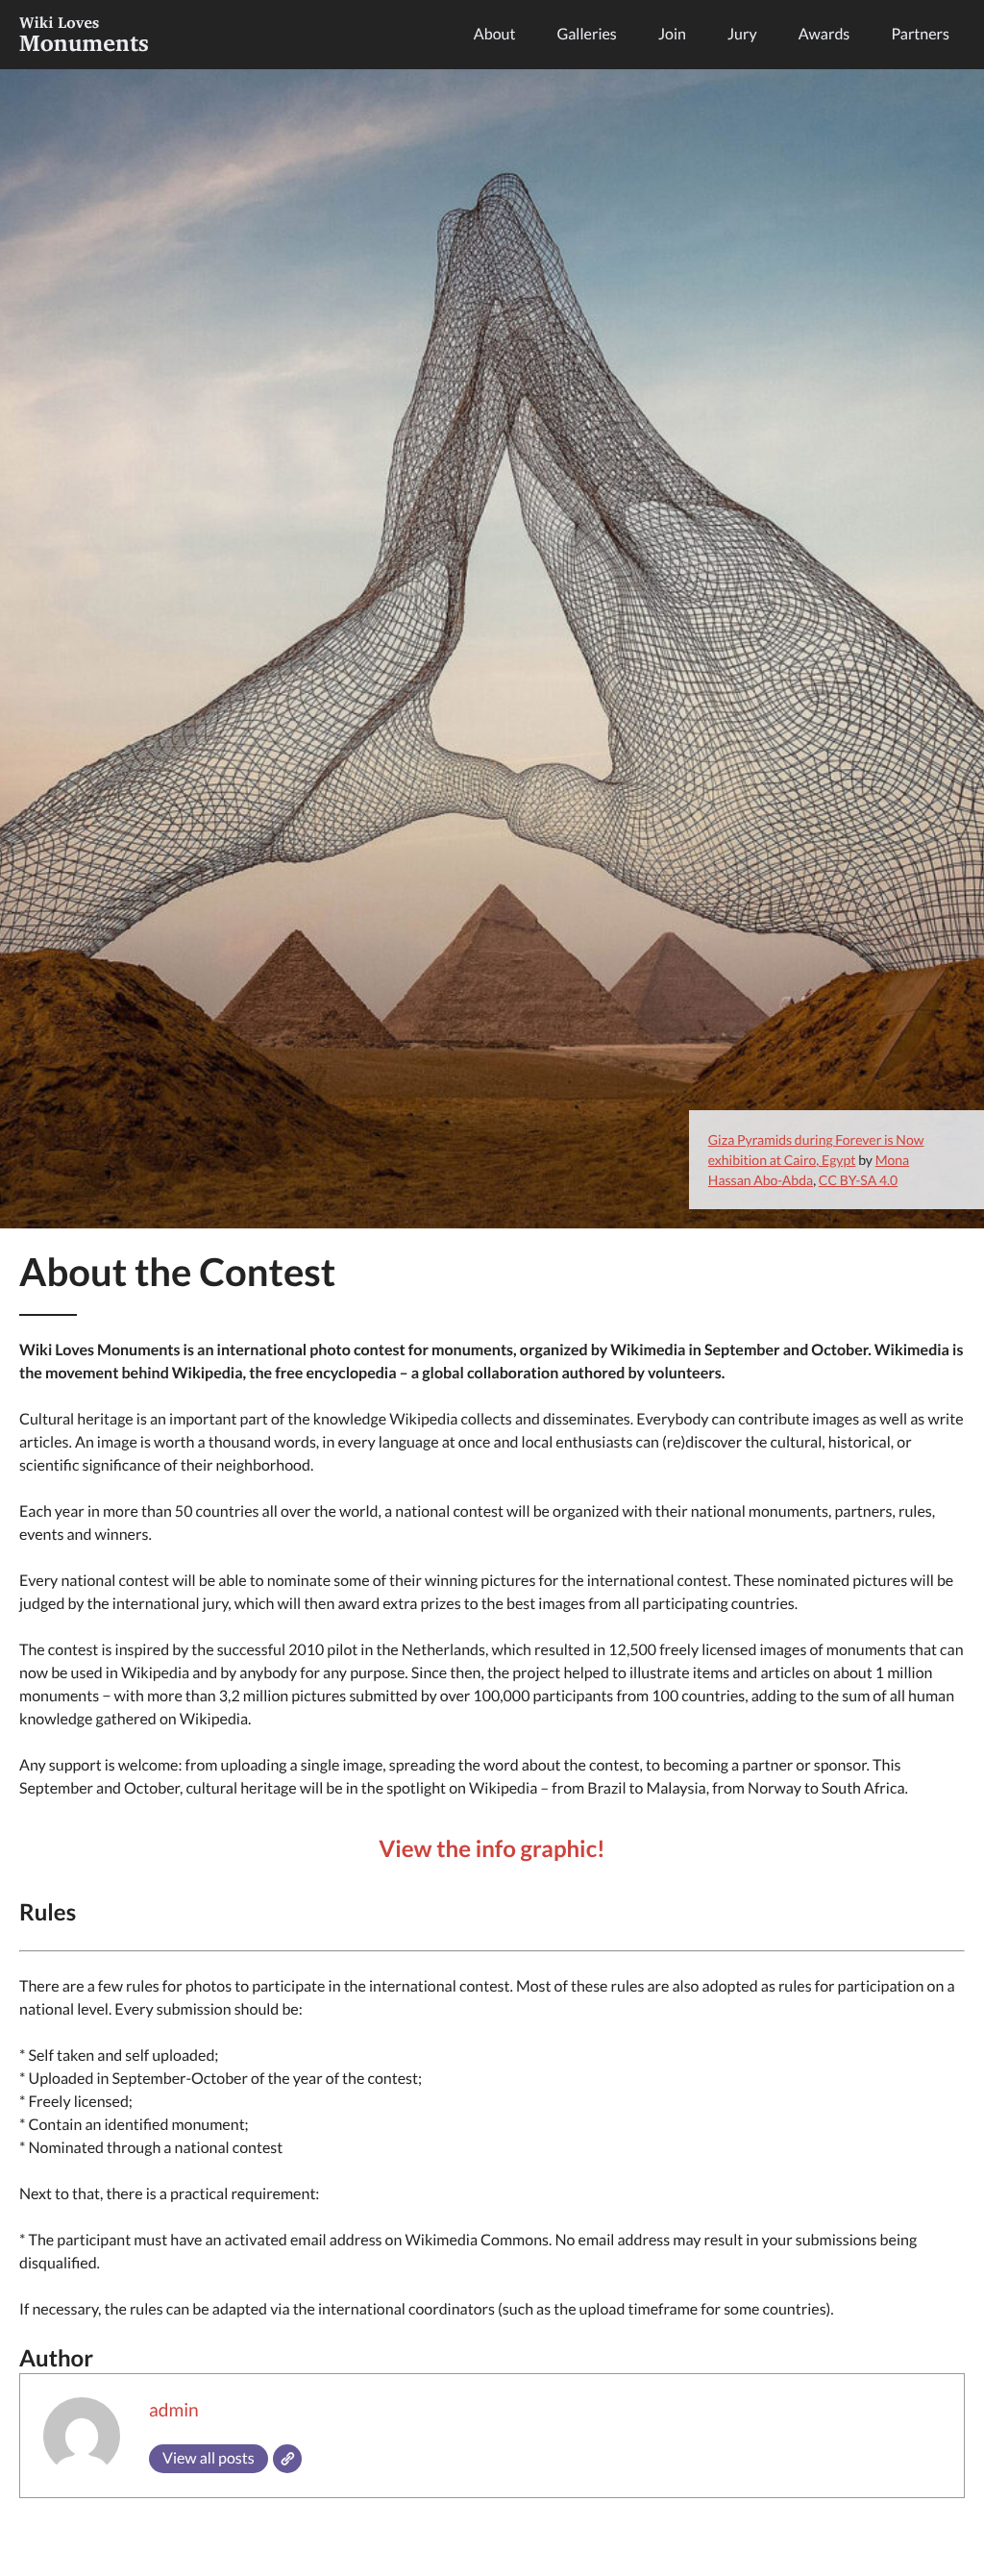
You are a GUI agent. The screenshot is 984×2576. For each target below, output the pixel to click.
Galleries (587, 34)
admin (174, 2410)
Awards (824, 34)
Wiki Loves (84, 35)
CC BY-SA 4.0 (858, 1180)
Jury (742, 34)
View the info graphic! (492, 1849)
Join (672, 34)
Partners (920, 34)
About (495, 34)
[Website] (287, 2459)
